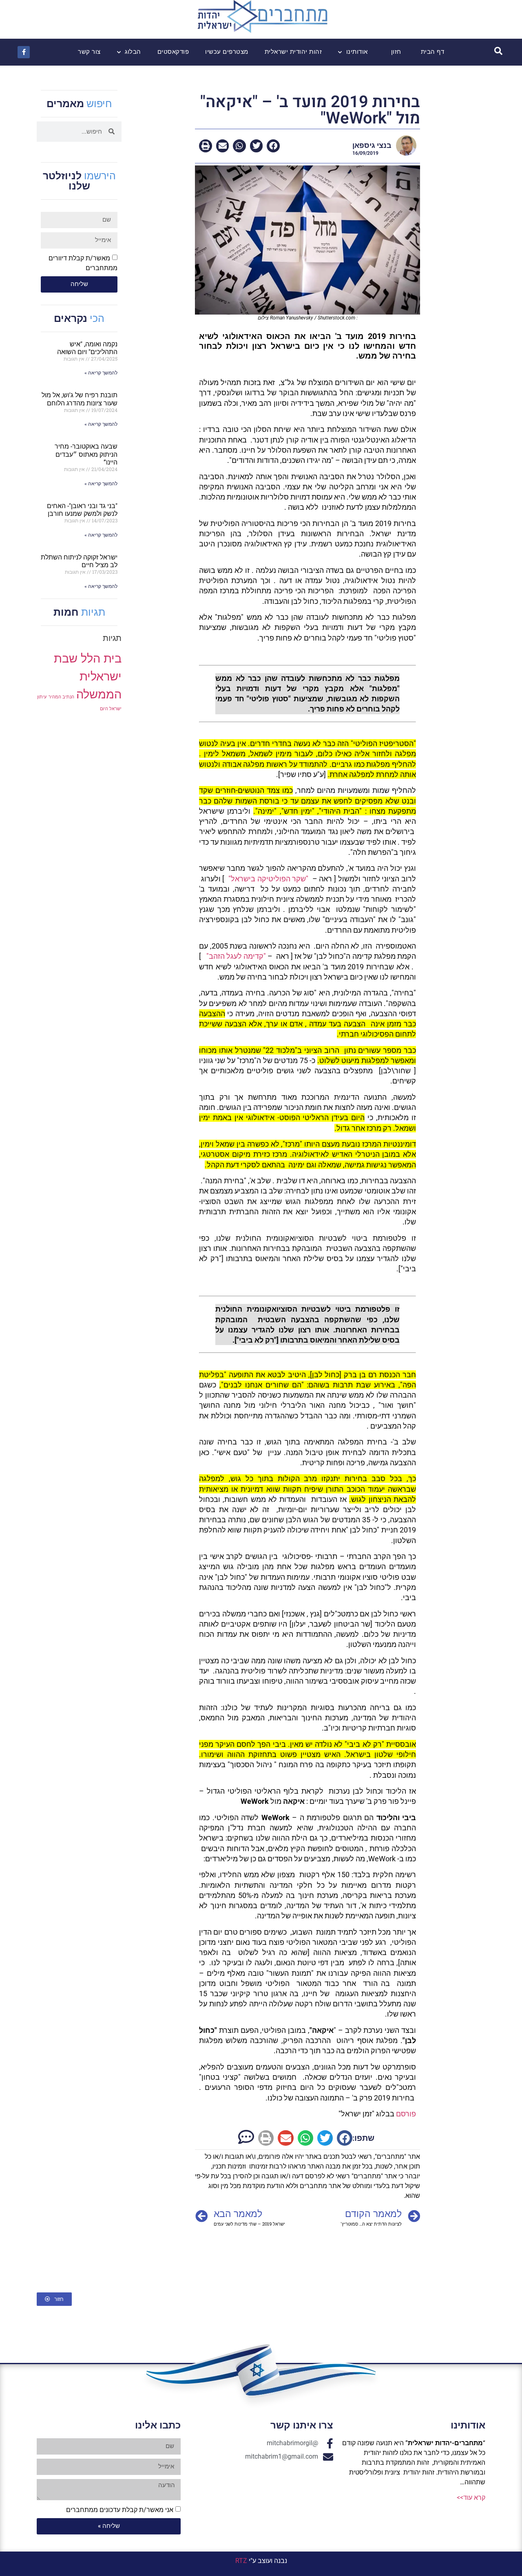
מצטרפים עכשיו (227, 52)
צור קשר (89, 52)
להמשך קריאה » (101, 373)
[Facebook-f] (24, 52)
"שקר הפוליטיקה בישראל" (268, 879)
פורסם (406, 2114)
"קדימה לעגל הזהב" (234, 956)
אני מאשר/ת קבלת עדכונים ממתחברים (120, 2510)
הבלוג (133, 52)
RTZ (241, 2561)
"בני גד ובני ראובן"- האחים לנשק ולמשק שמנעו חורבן (82, 510)
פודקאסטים (173, 52)
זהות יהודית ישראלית (293, 52)
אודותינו (357, 52)
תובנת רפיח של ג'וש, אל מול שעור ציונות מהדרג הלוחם (80, 399)
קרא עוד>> (471, 2498)
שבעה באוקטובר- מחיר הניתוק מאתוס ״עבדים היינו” (86, 454)
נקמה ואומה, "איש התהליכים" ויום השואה (87, 348)
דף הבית (433, 52)
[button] (273, 146)
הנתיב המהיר (61, 697)
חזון (396, 52)
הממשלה (99, 694)
